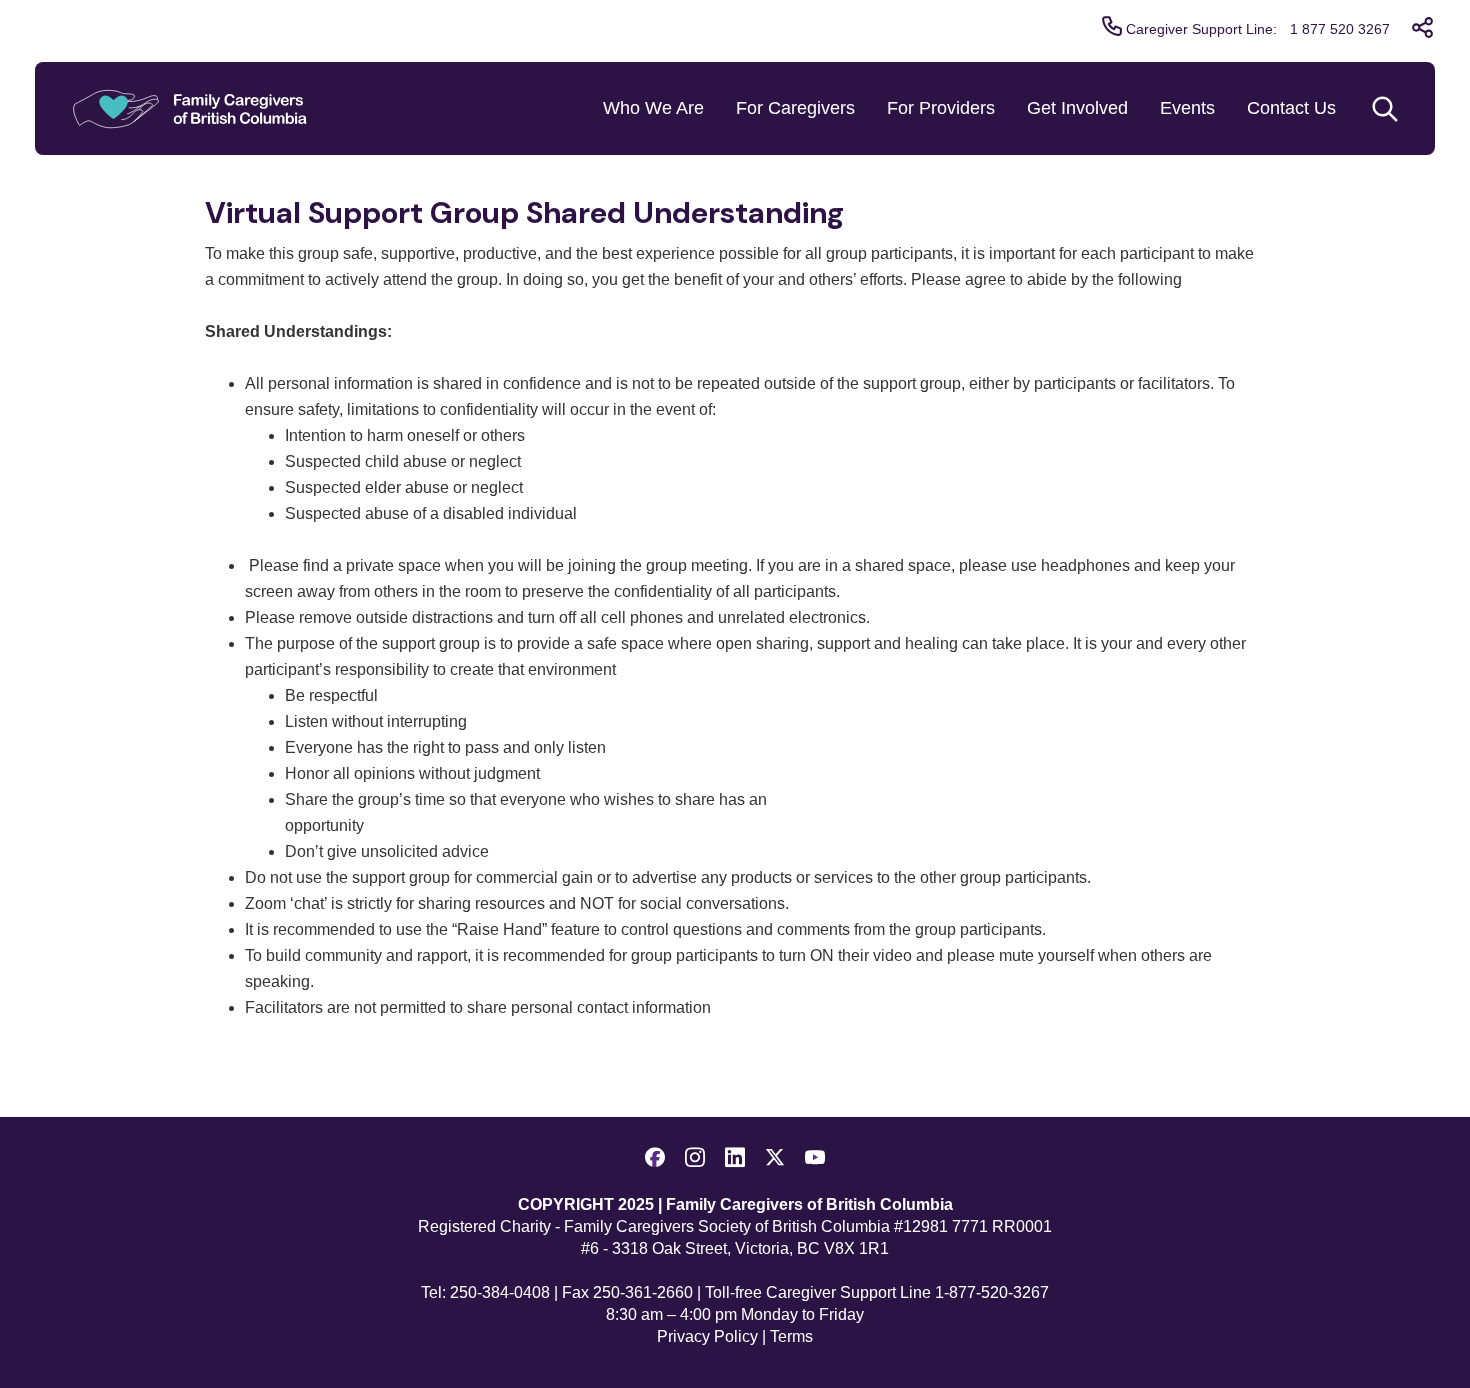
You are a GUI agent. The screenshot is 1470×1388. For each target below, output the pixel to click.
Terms (791, 1336)
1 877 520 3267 (1340, 29)
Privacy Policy (707, 1336)
